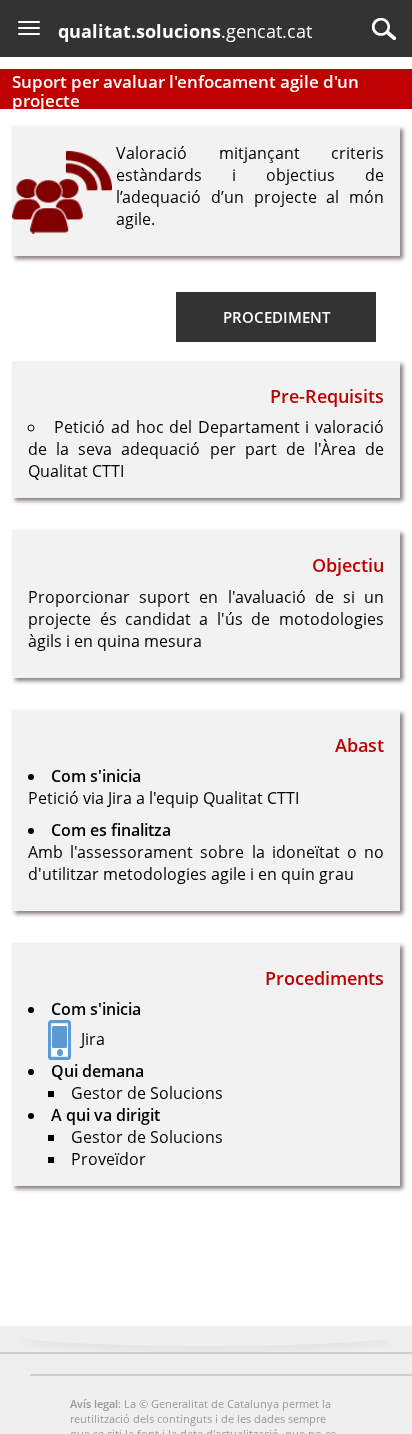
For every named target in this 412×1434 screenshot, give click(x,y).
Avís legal (94, 1403)
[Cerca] (384, 29)
